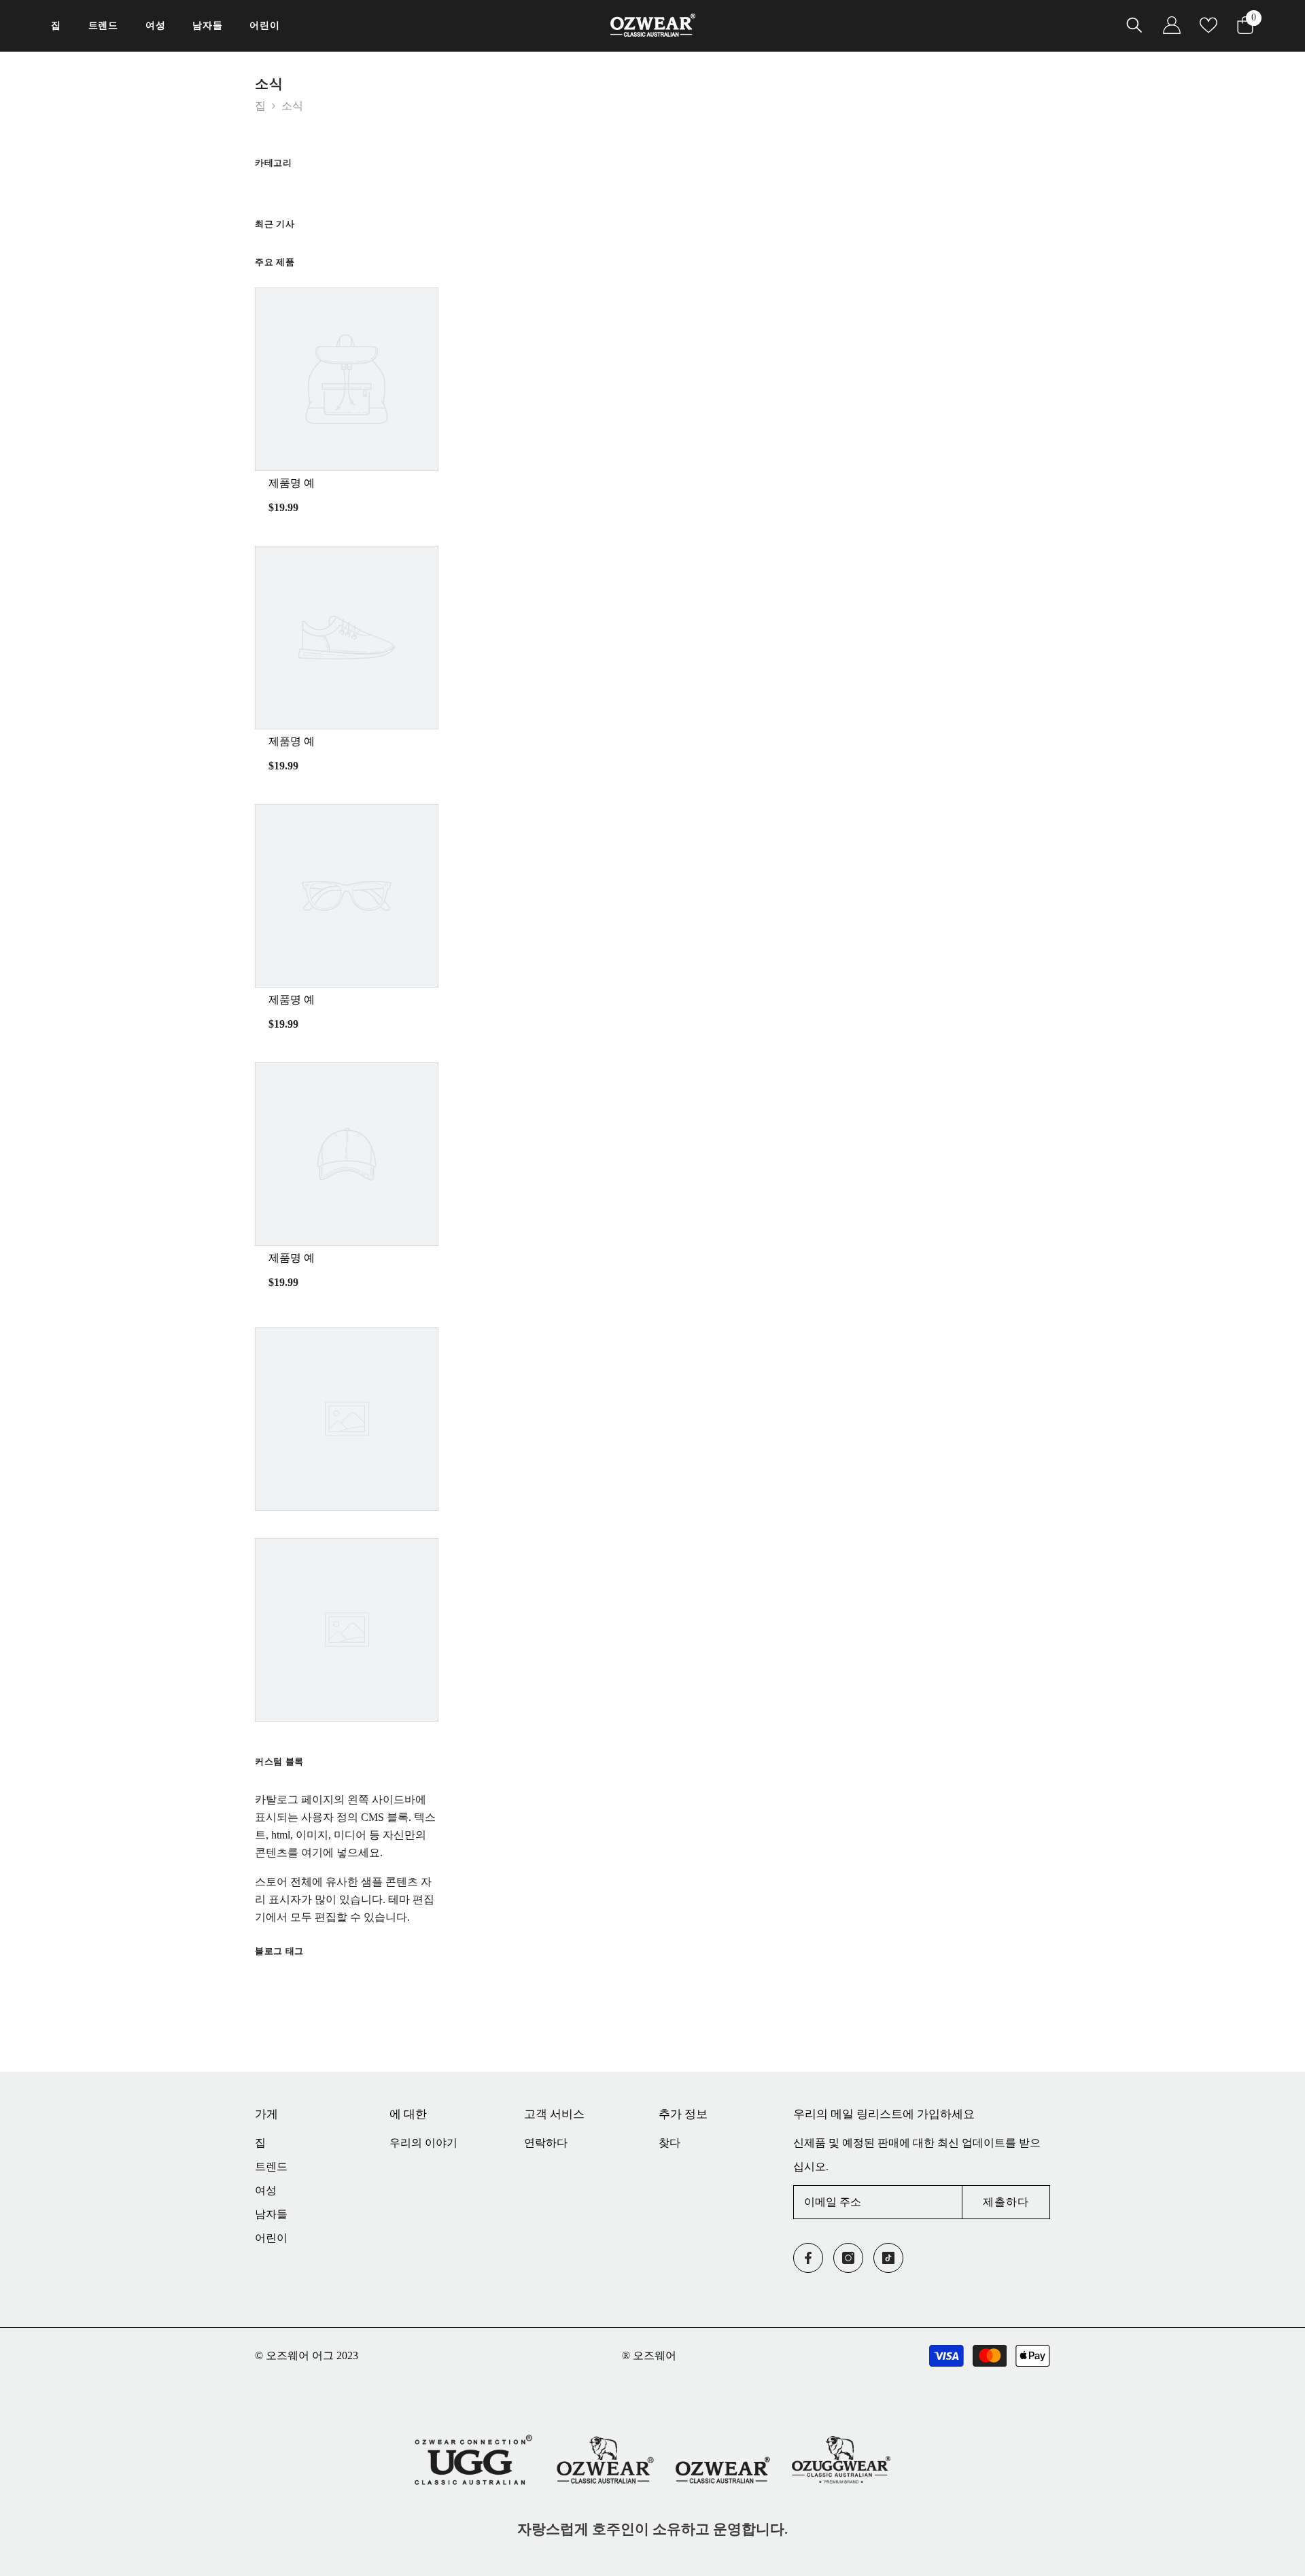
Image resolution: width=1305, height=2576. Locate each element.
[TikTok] (888, 2258)
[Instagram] (848, 2258)
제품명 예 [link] (292, 483)
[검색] (1134, 25)
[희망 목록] (1208, 25)
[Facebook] (808, 2258)
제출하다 (1006, 2202)
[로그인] (1172, 25)
